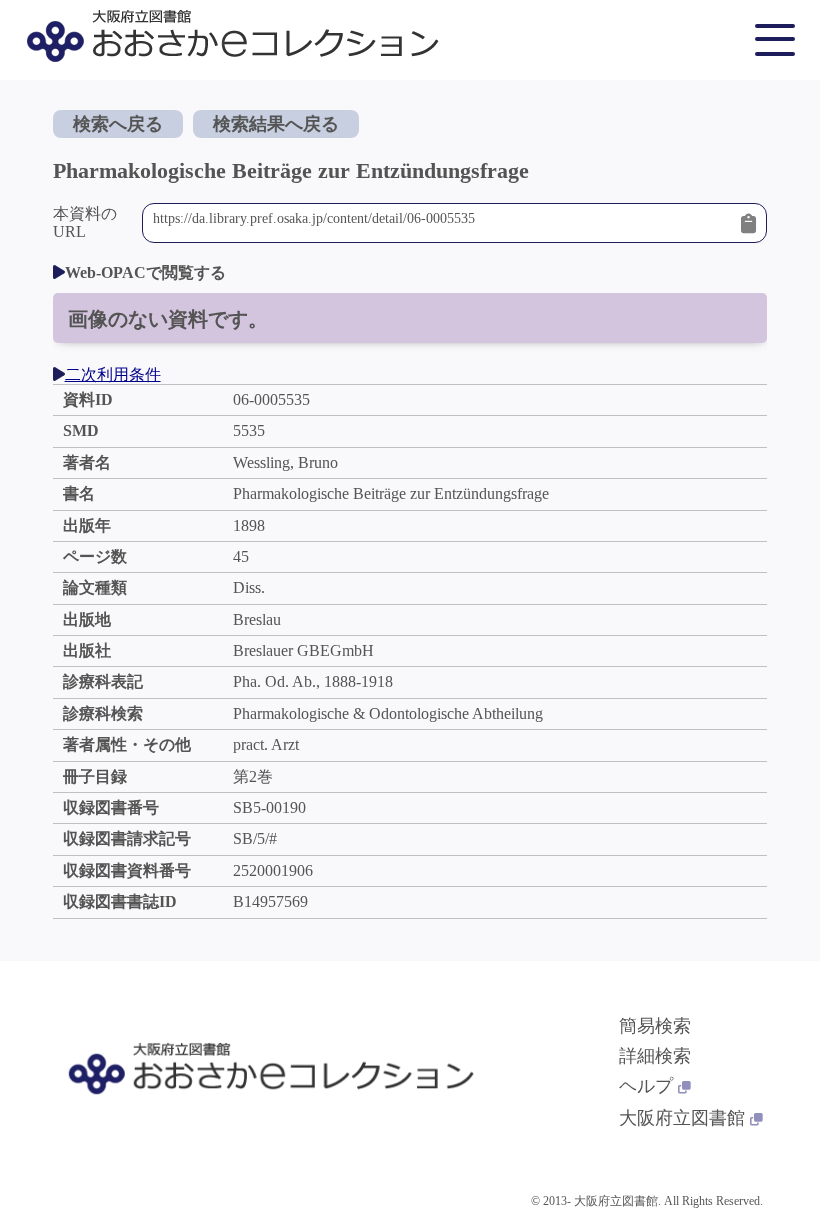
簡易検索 (655, 1026)
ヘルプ (646, 1086)
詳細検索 (655, 1056)
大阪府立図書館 (682, 1118)
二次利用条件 (113, 374)
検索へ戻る (118, 124)
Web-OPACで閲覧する (145, 272)
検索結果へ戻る (276, 124)
